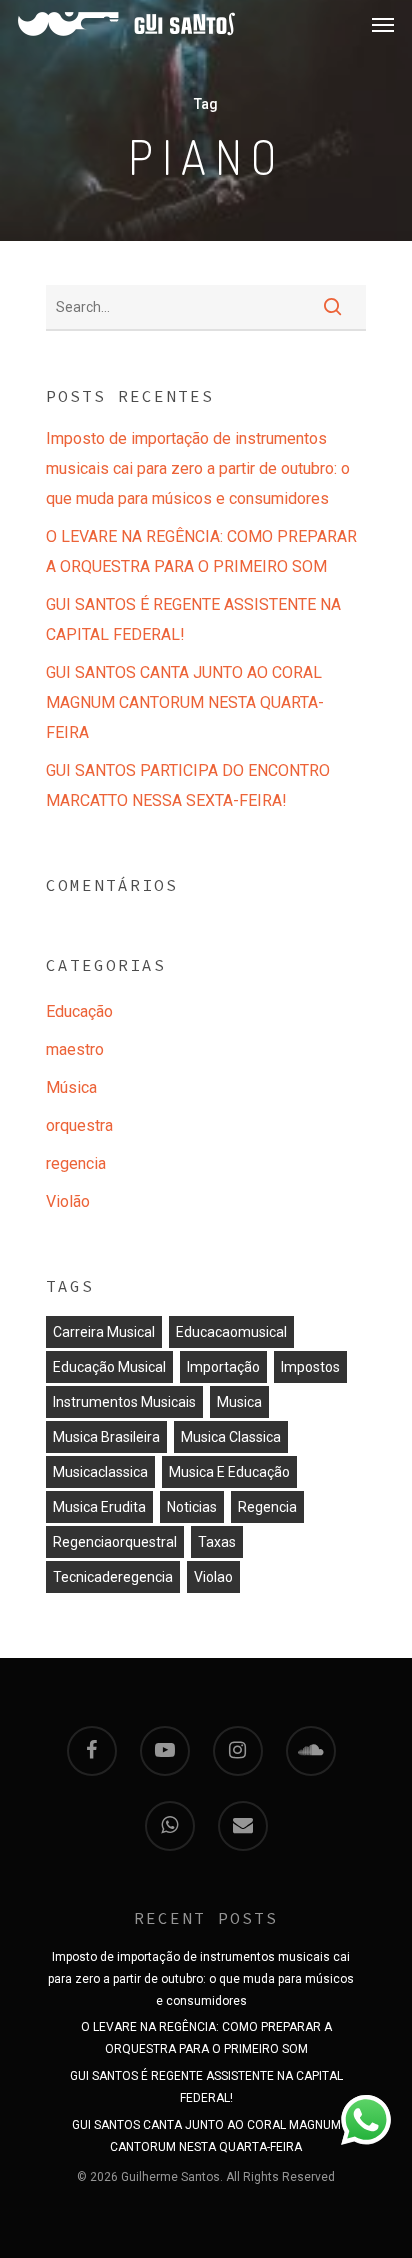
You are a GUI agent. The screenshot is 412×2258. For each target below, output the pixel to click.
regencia (76, 1163)
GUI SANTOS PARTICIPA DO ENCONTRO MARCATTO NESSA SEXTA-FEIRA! (188, 785)
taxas (217, 1542)
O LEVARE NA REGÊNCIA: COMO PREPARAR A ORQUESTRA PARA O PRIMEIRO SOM (201, 551)
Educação (79, 1011)
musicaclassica (100, 1472)
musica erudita (99, 1507)
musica (239, 1402)
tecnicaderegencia (113, 1577)
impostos (310, 1367)
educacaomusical (231, 1332)
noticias (192, 1507)
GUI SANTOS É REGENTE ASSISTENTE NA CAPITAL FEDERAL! (193, 619)
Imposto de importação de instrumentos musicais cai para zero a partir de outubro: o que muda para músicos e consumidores (198, 468)
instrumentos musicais (124, 1402)
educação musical (109, 1367)
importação (223, 1367)
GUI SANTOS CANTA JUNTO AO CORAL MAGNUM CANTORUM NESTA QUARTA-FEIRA (185, 702)
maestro (75, 1049)
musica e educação (229, 1472)
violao (213, 1577)
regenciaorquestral (115, 1542)
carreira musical (104, 1332)
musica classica (231, 1437)
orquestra (79, 1125)
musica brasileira (106, 1437)
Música (71, 1087)
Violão (68, 1201)
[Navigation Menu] (383, 24)
